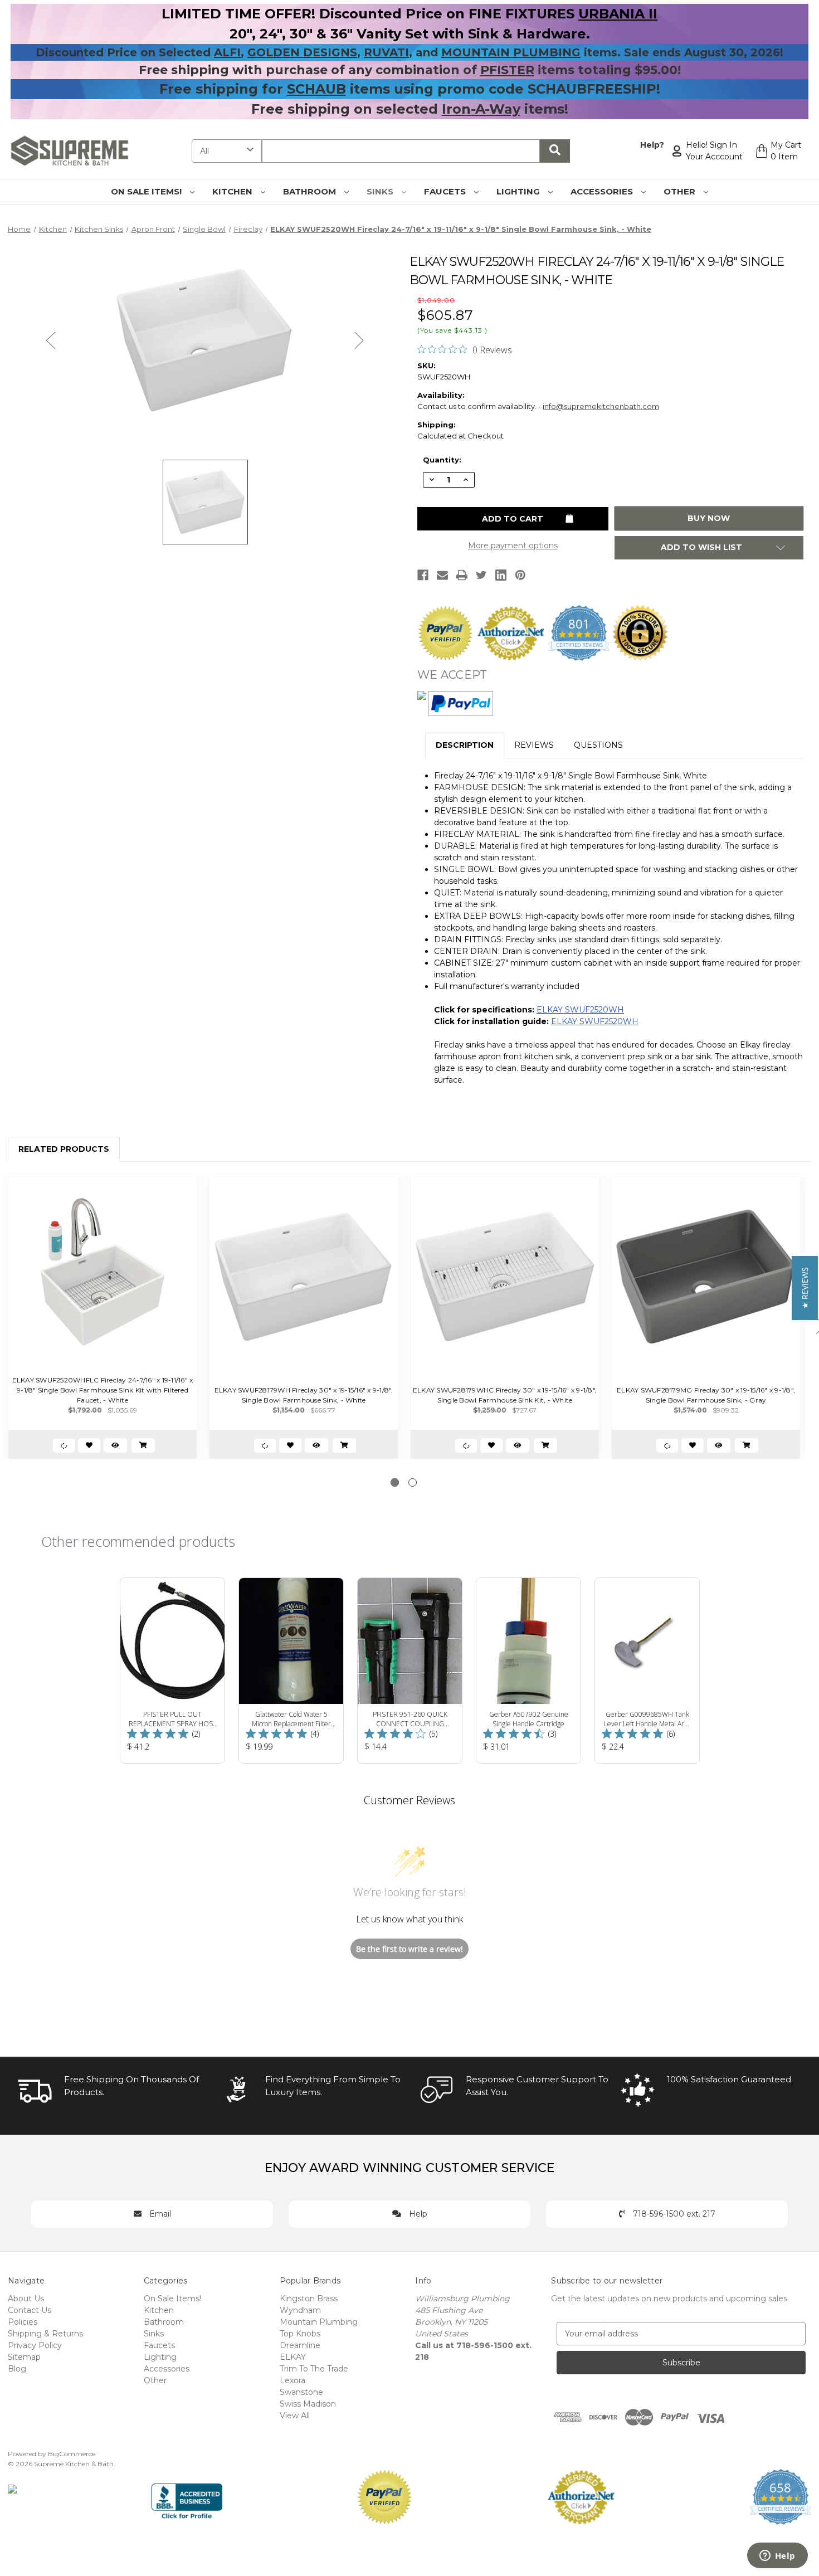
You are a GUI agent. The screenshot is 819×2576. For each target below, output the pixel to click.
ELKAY (293, 2357)
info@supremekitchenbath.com (601, 406)
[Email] (442, 575)
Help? (652, 145)
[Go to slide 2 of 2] (413, 1482)
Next (359, 340)
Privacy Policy (35, 2345)
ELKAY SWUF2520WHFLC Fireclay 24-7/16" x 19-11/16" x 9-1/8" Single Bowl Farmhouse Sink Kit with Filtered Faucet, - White (103, 1390)
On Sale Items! (147, 191)
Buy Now (709, 518)
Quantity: (442, 460)
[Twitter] (481, 575)
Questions (598, 745)
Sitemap (24, 2357)
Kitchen (233, 191)
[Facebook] (423, 575)
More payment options (513, 546)
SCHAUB (316, 89)
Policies (23, 2322)
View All (295, 2416)
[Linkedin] (501, 575)
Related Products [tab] (64, 1149)
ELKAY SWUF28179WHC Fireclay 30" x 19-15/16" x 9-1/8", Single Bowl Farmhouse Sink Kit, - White (505, 1395)
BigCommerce (72, 2454)
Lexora (292, 2380)
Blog (17, 2369)
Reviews (534, 745)
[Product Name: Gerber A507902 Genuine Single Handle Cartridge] (528, 1671)
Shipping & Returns (45, 2334)
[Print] (462, 575)
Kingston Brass (309, 2299)
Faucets (446, 191)
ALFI (227, 52)
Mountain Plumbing (319, 2322)
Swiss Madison (308, 2404)
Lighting (519, 191)
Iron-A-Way (481, 109)
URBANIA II (618, 14)
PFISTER (507, 70)
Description (465, 745)
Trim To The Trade (314, 2369)
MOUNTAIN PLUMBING (511, 52)
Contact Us (30, 2310)
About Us (26, 2299)
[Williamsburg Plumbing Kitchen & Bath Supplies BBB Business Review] (187, 2496)
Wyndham (300, 2310)
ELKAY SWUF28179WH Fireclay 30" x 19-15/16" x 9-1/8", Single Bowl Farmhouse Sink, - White (304, 1395)
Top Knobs (300, 2334)
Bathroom (311, 191)
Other (681, 191)
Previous (51, 340)
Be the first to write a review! (409, 1949)
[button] (805, 1288)
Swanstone (301, 2392)
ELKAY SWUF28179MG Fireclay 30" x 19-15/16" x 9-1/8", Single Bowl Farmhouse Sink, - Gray (706, 1395)
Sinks (381, 191)
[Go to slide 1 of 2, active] (395, 1482)
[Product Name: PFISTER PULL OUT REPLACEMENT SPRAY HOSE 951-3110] (172, 1671)
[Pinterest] (520, 575)
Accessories (603, 191)
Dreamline (300, 2345)
